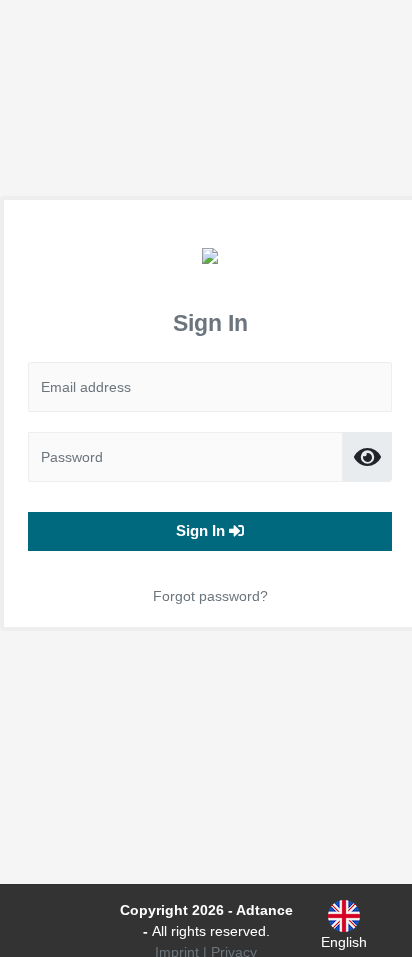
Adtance (264, 910)
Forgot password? (210, 596)
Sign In (202, 530)
